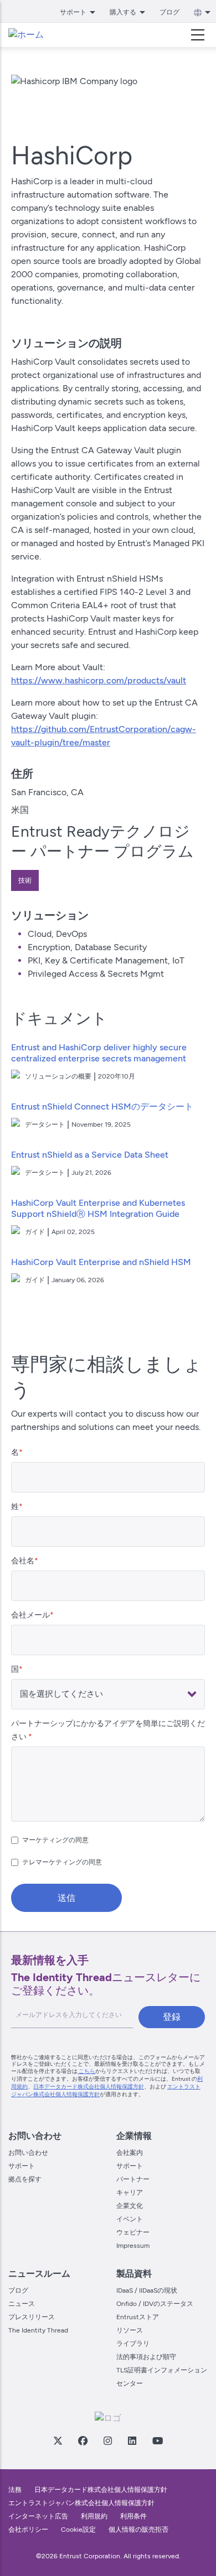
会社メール (30, 1615)
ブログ (169, 12)
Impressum (133, 2246)
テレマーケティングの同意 (62, 1862)
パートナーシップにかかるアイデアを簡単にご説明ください (108, 1730)
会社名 (23, 1561)
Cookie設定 (78, 2530)
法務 (15, 2490)
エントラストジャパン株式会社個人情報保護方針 (81, 2503)
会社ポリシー (28, 2530)
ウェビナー (133, 2232)
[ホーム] (26, 35)
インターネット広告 (38, 2516)
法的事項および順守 (146, 2357)
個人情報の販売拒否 (138, 2530)
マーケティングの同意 (55, 1840)
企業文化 (130, 2206)
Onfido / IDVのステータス (155, 2304)
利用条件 (133, 2516)
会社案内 (130, 2153)
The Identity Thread (38, 2330)
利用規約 (94, 2516)
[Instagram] (107, 2440)
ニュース (22, 2304)
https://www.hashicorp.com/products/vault (99, 680)
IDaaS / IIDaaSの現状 (147, 2290)
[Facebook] (83, 2440)
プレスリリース (32, 2317)
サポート (22, 2166)
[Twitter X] (58, 2440)
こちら (86, 2071)
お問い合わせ (28, 2153)
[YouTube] (157, 2440)
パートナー (133, 2179)
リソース (130, 2330)
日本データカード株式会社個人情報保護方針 (89, 2087)
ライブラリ (133, 2344)
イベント (130, 2219)
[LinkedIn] (132, 2440)
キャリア (130, 2193)
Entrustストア (138, 2317)
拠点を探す (25, 2179)
